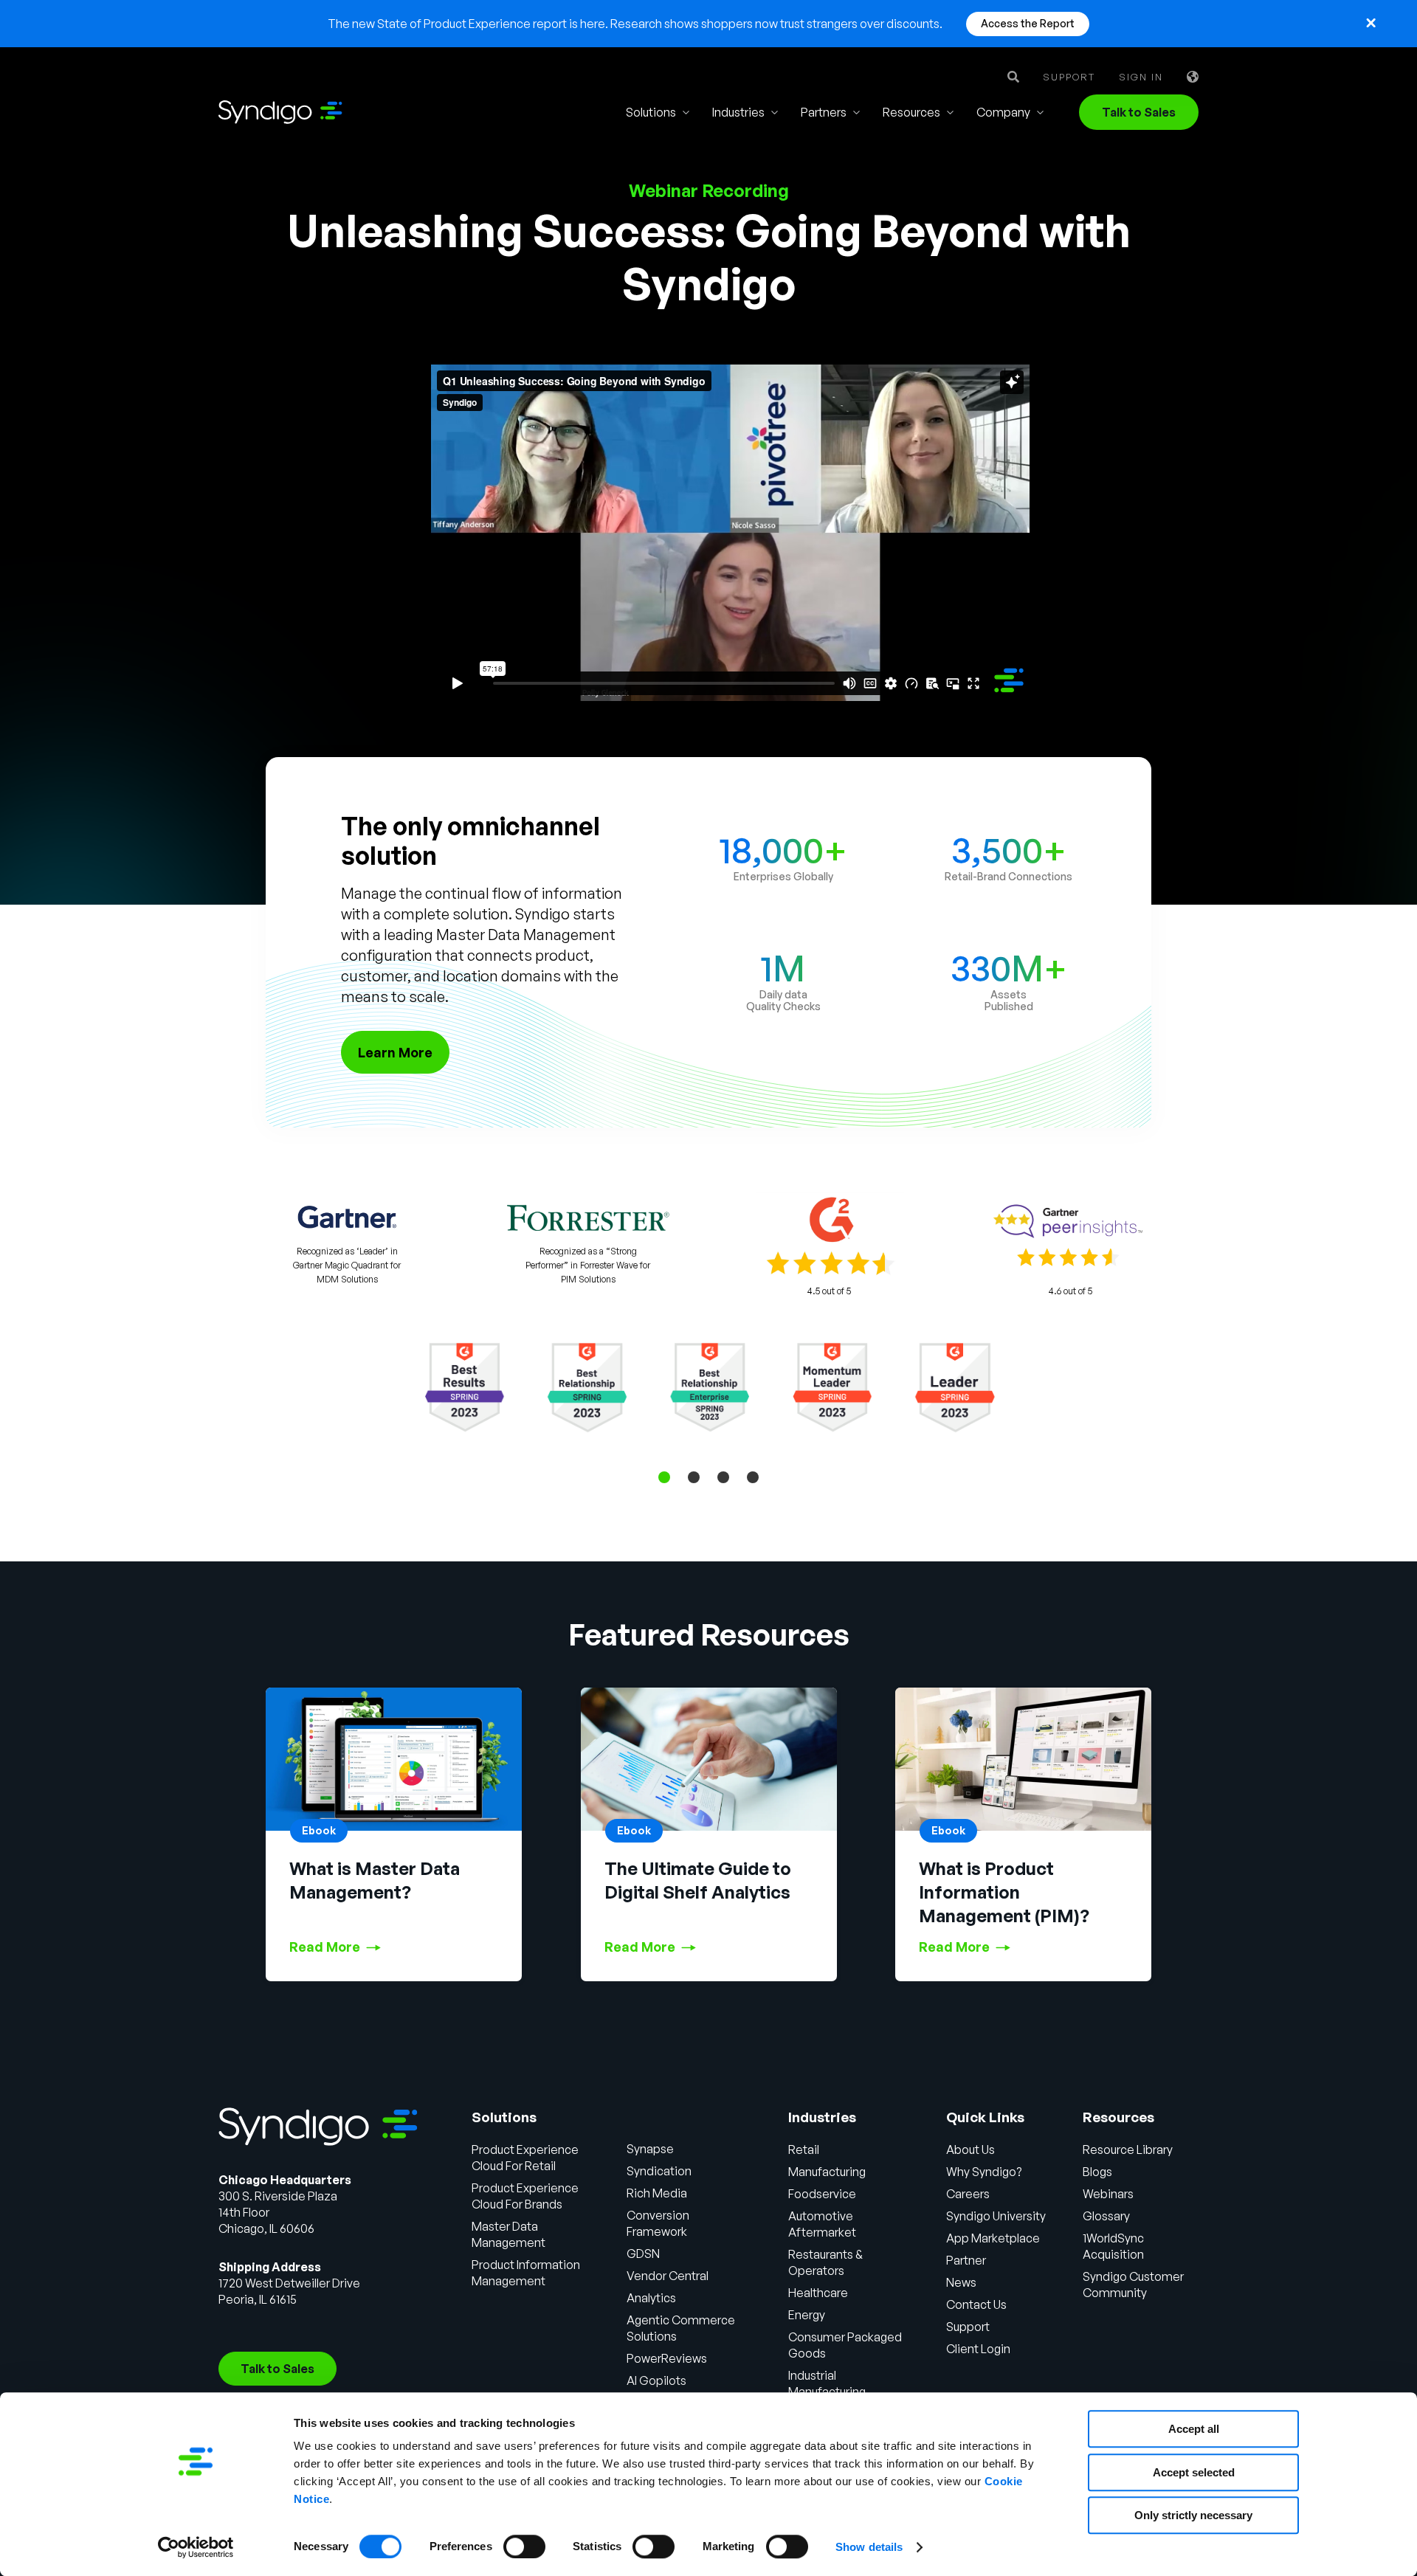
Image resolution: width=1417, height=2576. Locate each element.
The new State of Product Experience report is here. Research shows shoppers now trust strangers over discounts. (635, 24)
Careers (968, 2194)
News (961, 2282)
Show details (869, 2547)
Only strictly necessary (1193, 2515)
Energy (807, 2315)
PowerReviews (667, 2358)
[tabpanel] (709, 1387)
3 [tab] (723, 1477)
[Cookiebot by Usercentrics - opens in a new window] (196, 2547)
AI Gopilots (656, 2380)
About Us (970, 2149)
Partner (966, 2260)
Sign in (1141, 77)
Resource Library (1128, 2149)
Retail (804, 2149)
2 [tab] (694, 1477)
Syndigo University (996, 2216)
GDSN (643, 2254)
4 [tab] (753, 1477)
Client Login (978, 2349)
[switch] (524, 2546)
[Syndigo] (280, 112)
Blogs (1097, 2172)
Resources (911, 112)
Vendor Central (668, 2276)
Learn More (395, 1052)
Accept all (1194, 2429)
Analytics (651, 2298)
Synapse (650, 2149)
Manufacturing (827, 2172)
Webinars (1108, 2194)
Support (1069, 77)
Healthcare (818, 2293)
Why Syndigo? (984, 2172)
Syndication (659, 2171)
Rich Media (657, 2193)
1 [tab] (664, 1477)
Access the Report (1028, 23)
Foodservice (822, 2194)
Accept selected (1194, 2472)
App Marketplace (993, 2238)
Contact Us (976, 2304)
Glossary (1106, 2216)
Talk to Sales (1139, 112)
